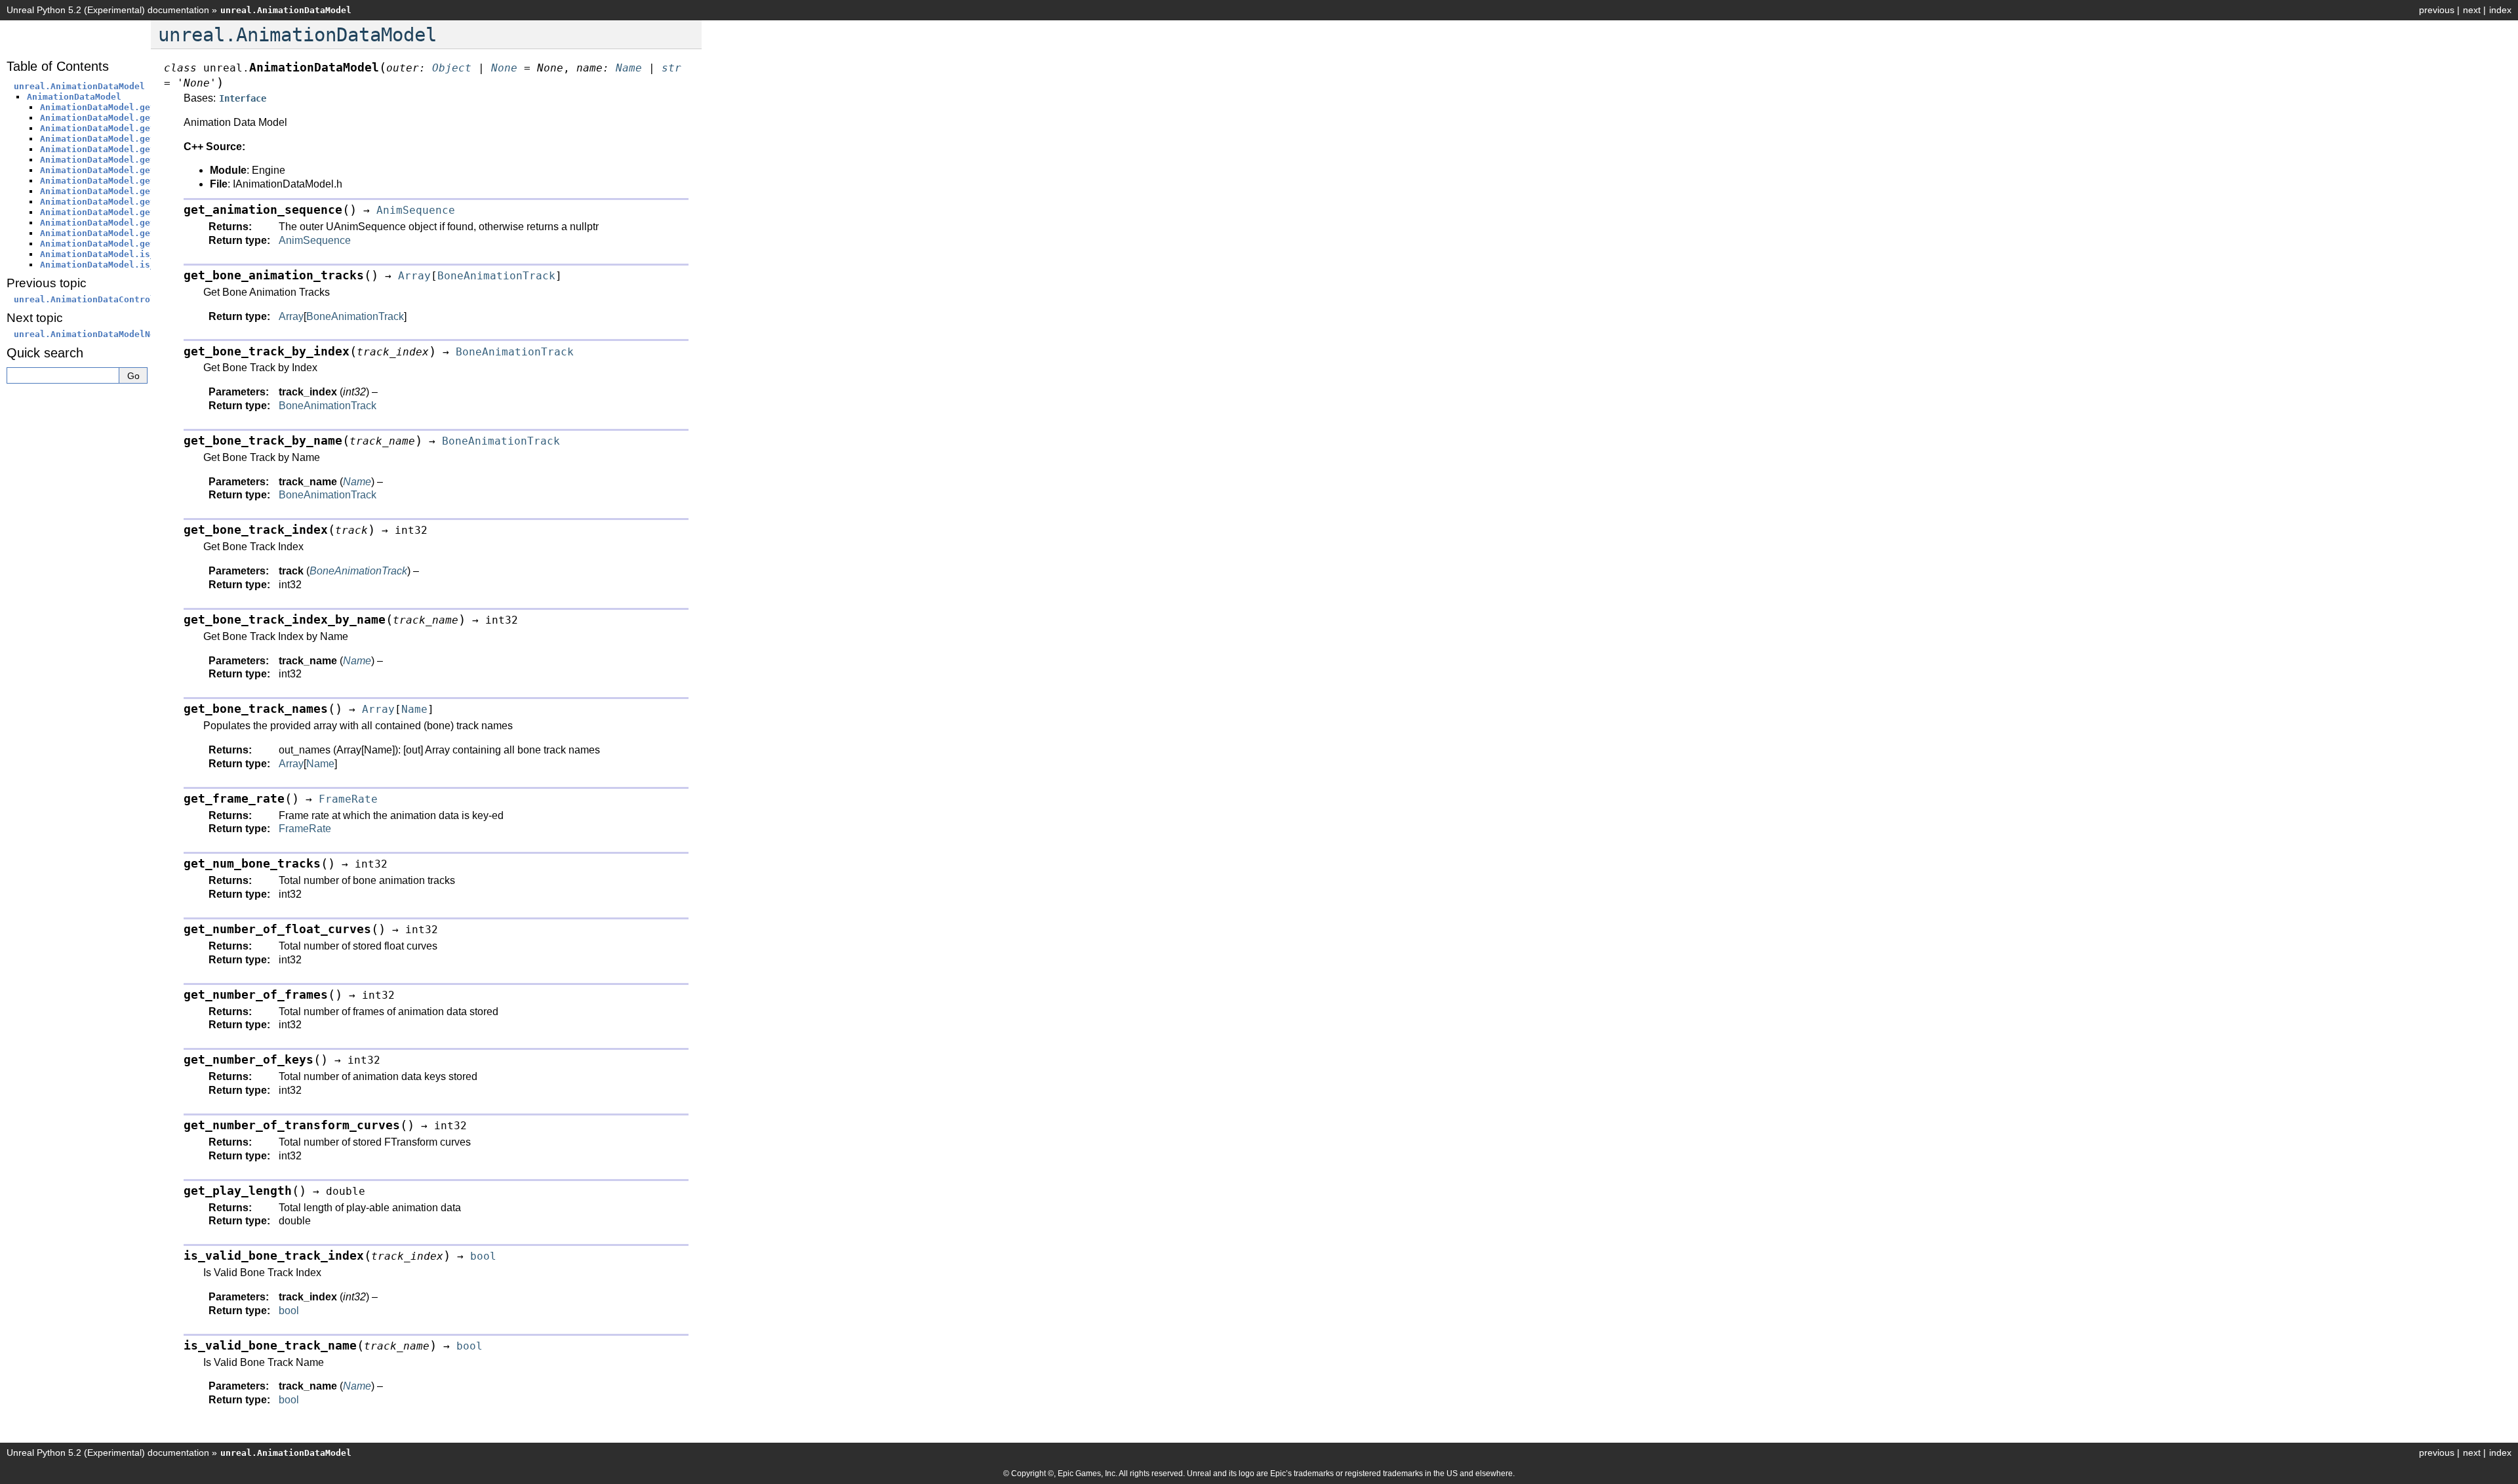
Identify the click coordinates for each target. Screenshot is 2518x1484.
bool (289, 1311)
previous (2437, 10)
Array (291, 316)
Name (320, 764)
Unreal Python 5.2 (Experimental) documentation (108, 10)
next (2472, 10)
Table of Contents (58, 66)
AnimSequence (315, 240)
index (2500, 10)
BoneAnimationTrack (355, 316)
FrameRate (305, 829)
